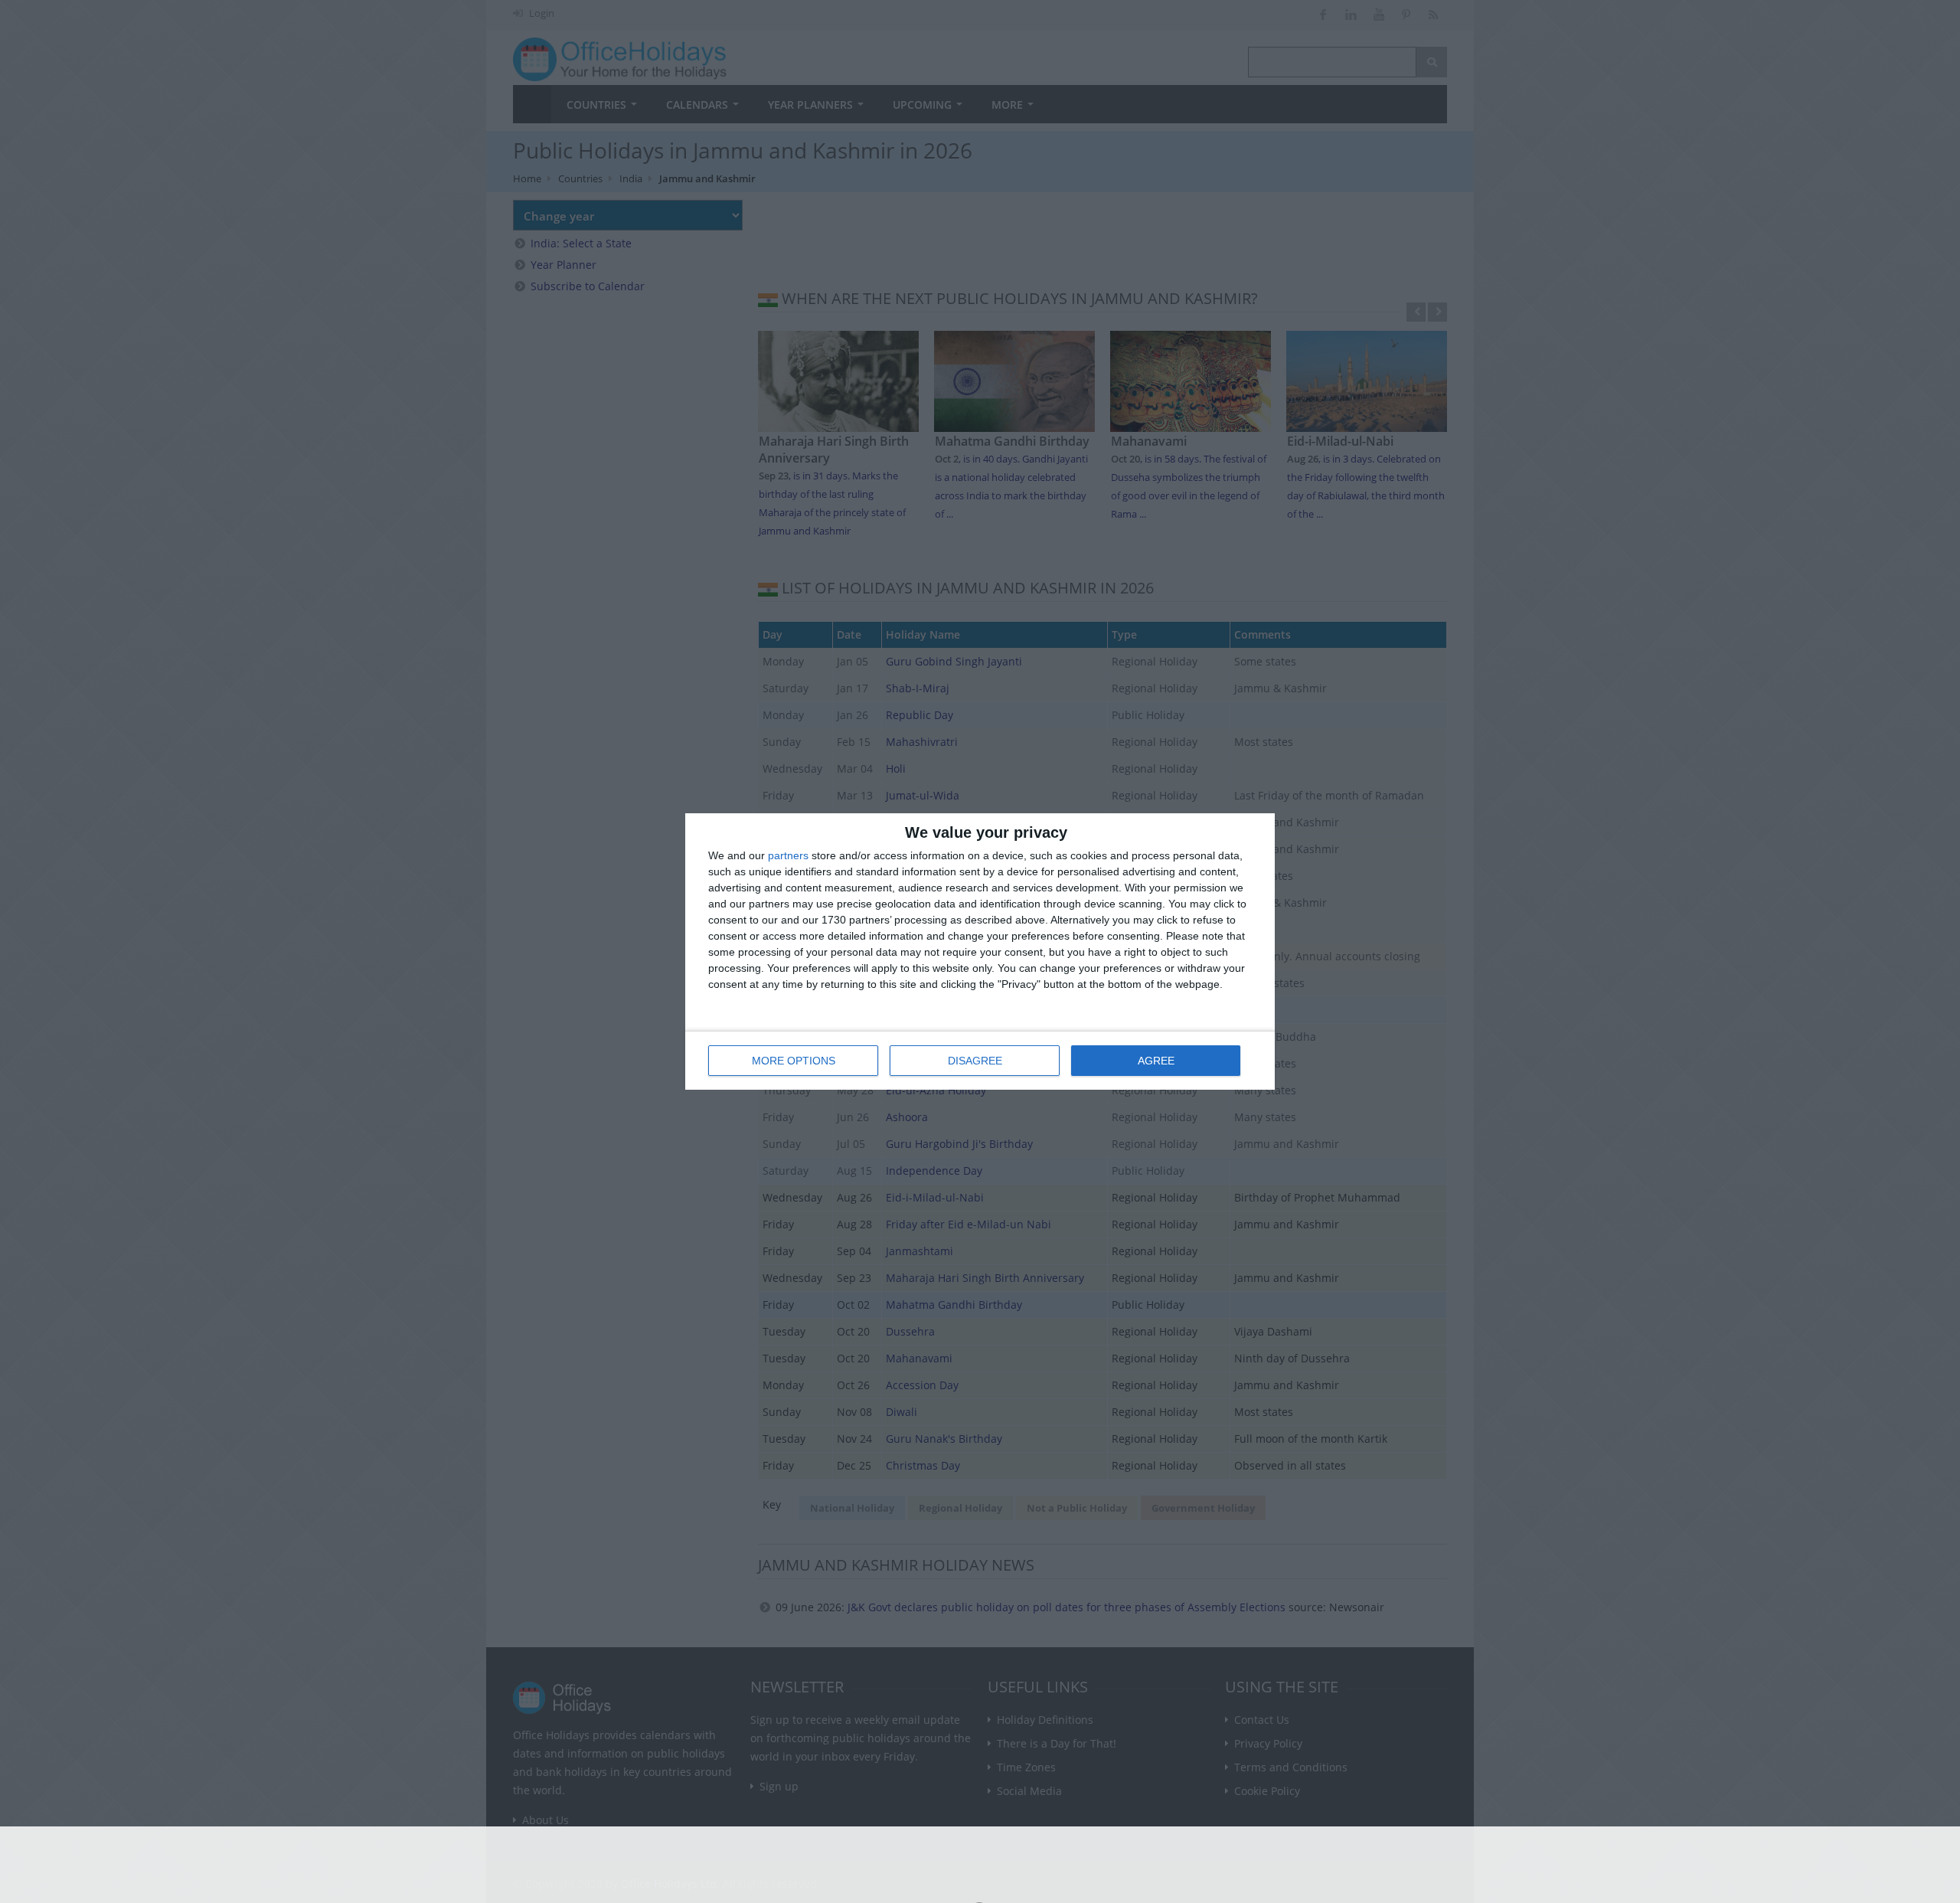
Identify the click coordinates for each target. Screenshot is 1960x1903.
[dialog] (980, 951)
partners (788, 855)
